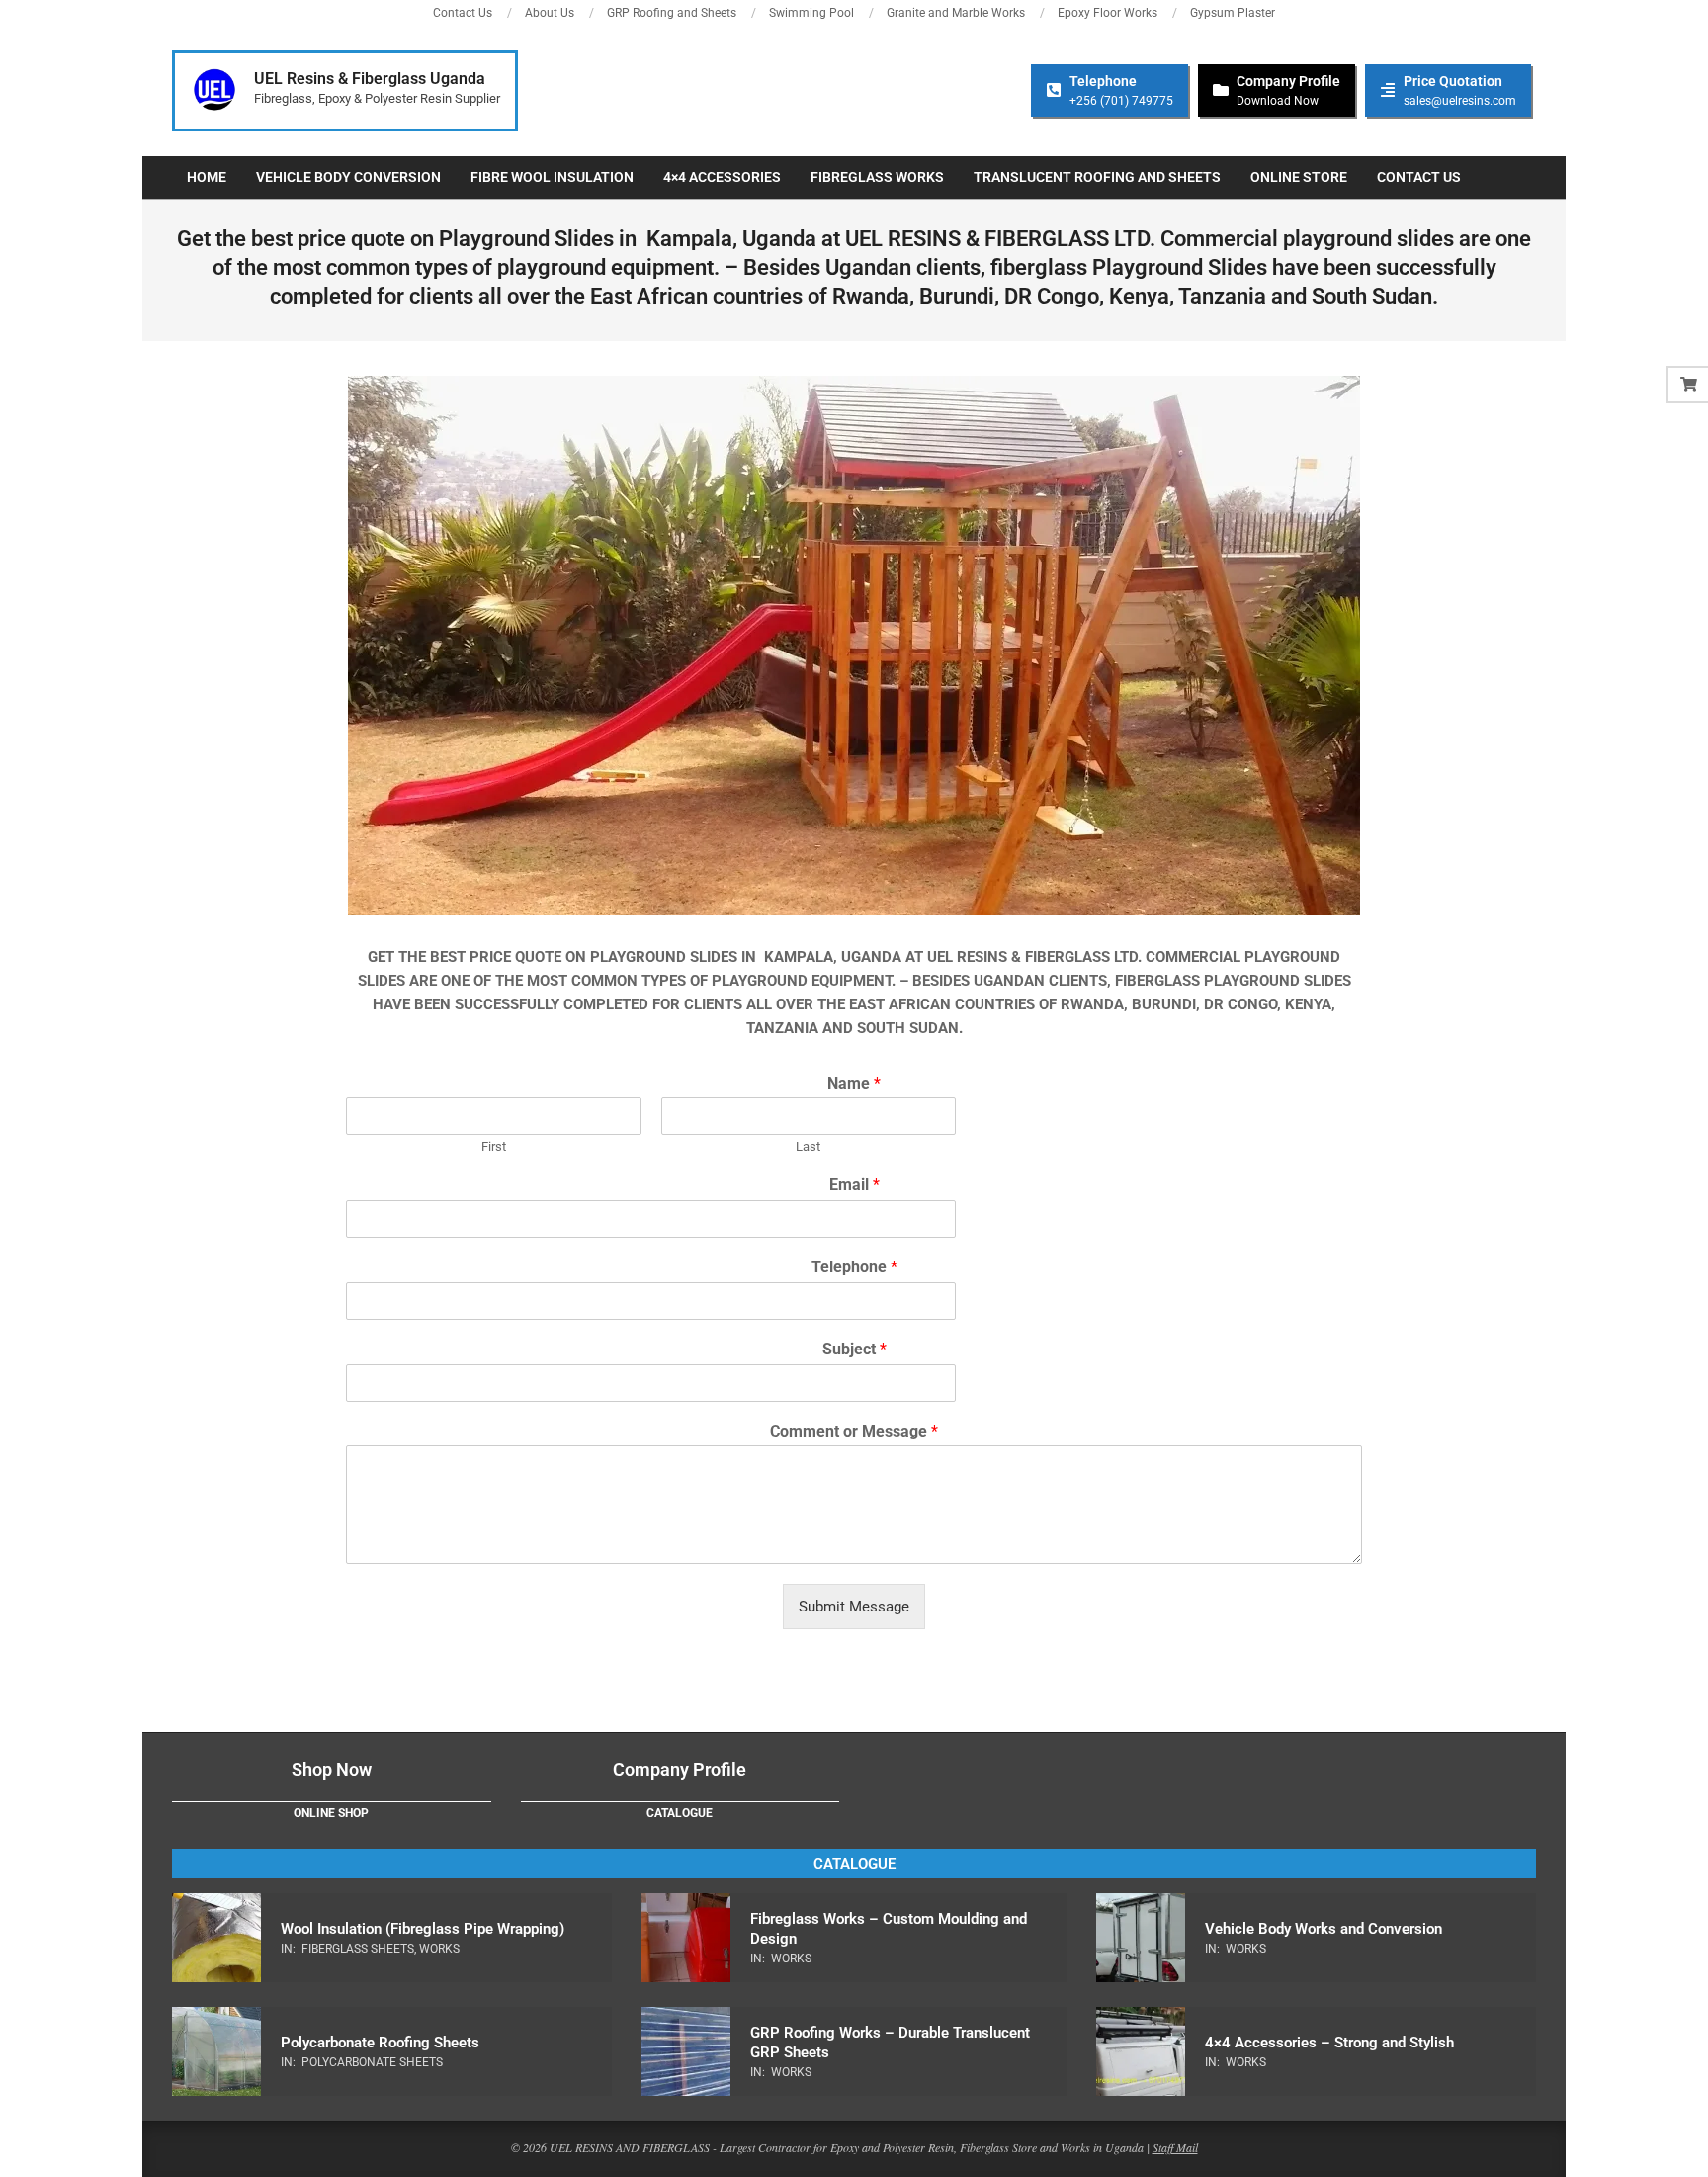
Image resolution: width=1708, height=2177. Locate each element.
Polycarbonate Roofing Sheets (380, 2043)
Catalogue (680, 1813)
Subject (854, 1349)
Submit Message (854, 1607)
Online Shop (331, 1813)
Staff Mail (1175, 2147)
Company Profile (680, 1769)
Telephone (854, 1267)
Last (808, 1146)
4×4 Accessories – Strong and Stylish (1329, 2043)
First (494, 1146)
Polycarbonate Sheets (372, 2062)
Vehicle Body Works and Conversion (1324, 1929)
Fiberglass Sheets (358, 1949)
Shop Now (332, 1769)
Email (854, 1185)
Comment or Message (854, 1431)
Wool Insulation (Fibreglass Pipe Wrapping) (423, 1929)
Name (854, 1083)
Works (439, 1949)
